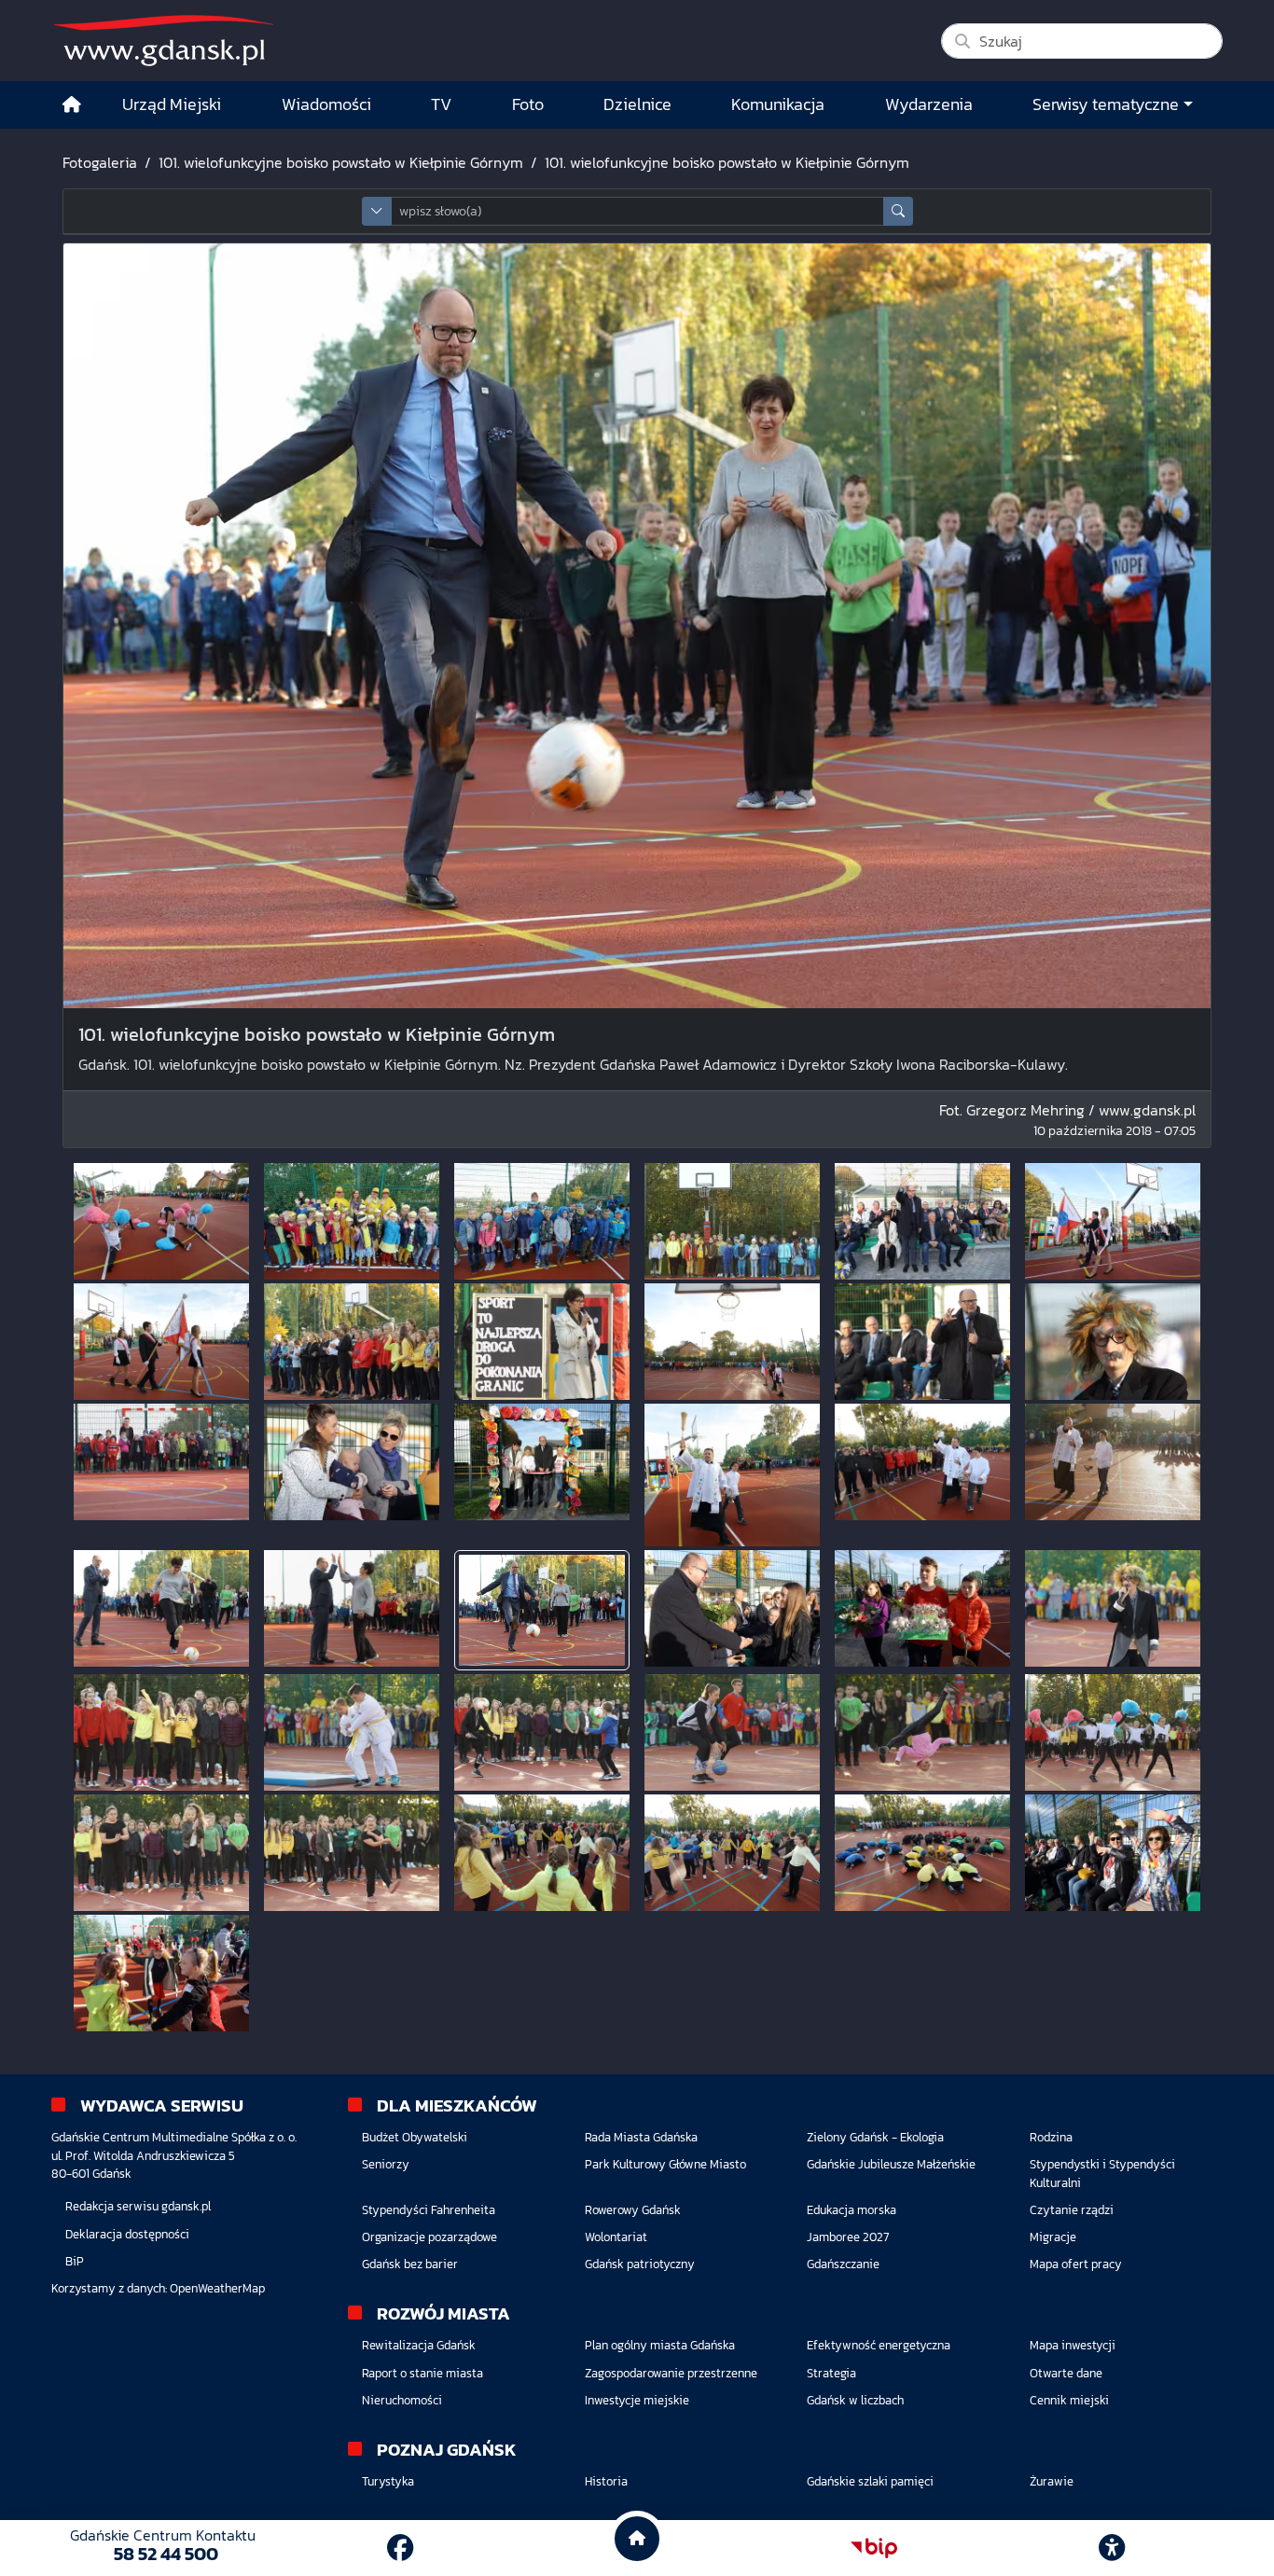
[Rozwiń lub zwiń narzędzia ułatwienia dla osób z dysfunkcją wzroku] (1112, 2548)
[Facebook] (400, 2548)
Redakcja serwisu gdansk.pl (138, 2206)
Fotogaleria (100, 162)
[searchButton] (898, 211)
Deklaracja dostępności (127, 2234)
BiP (75, 2261)
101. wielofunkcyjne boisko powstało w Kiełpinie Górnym (341, 162)
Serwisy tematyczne (1106, 104)
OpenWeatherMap (217, 2288)
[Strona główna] (72, 105)
